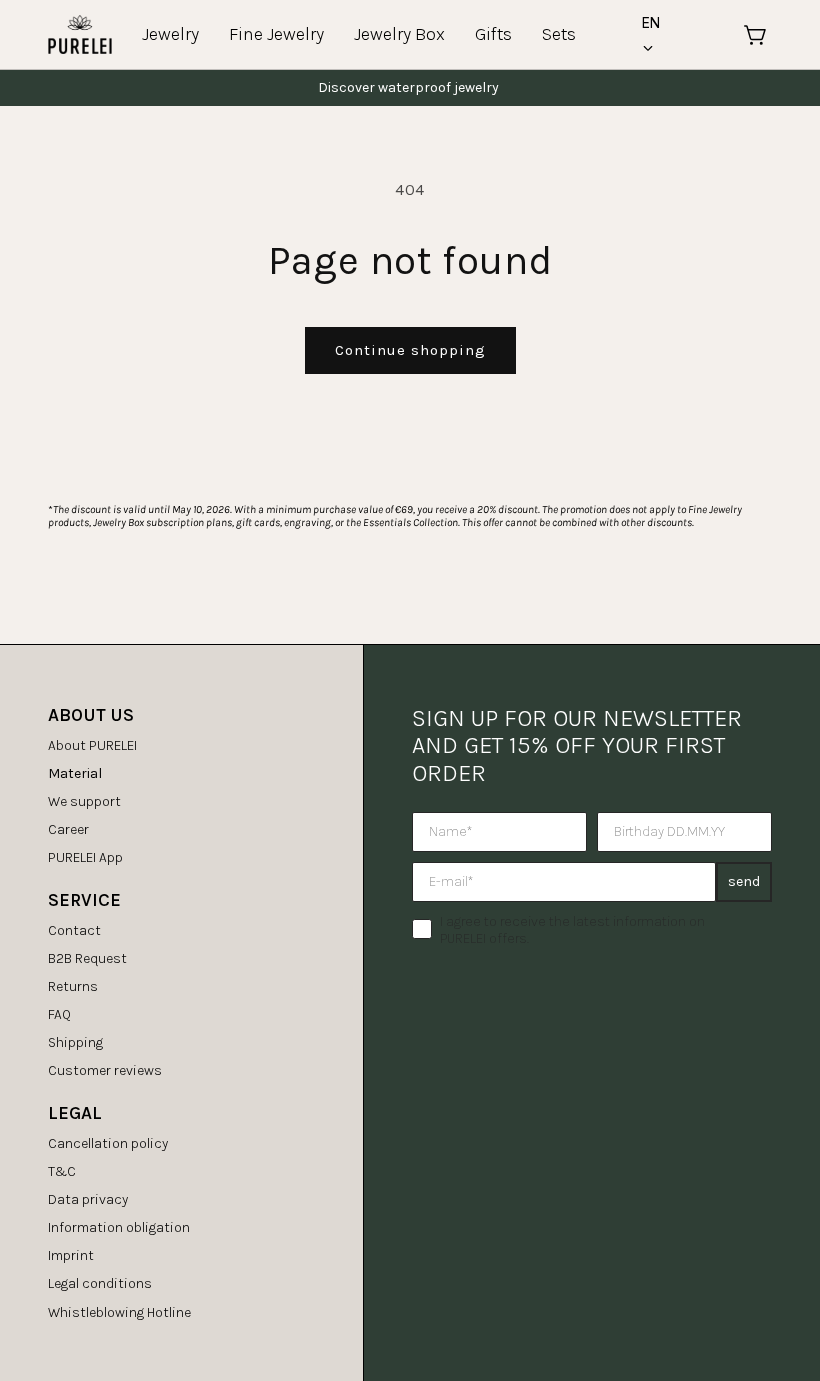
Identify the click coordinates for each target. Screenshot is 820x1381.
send (744, 881)
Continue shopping (410, 350)
